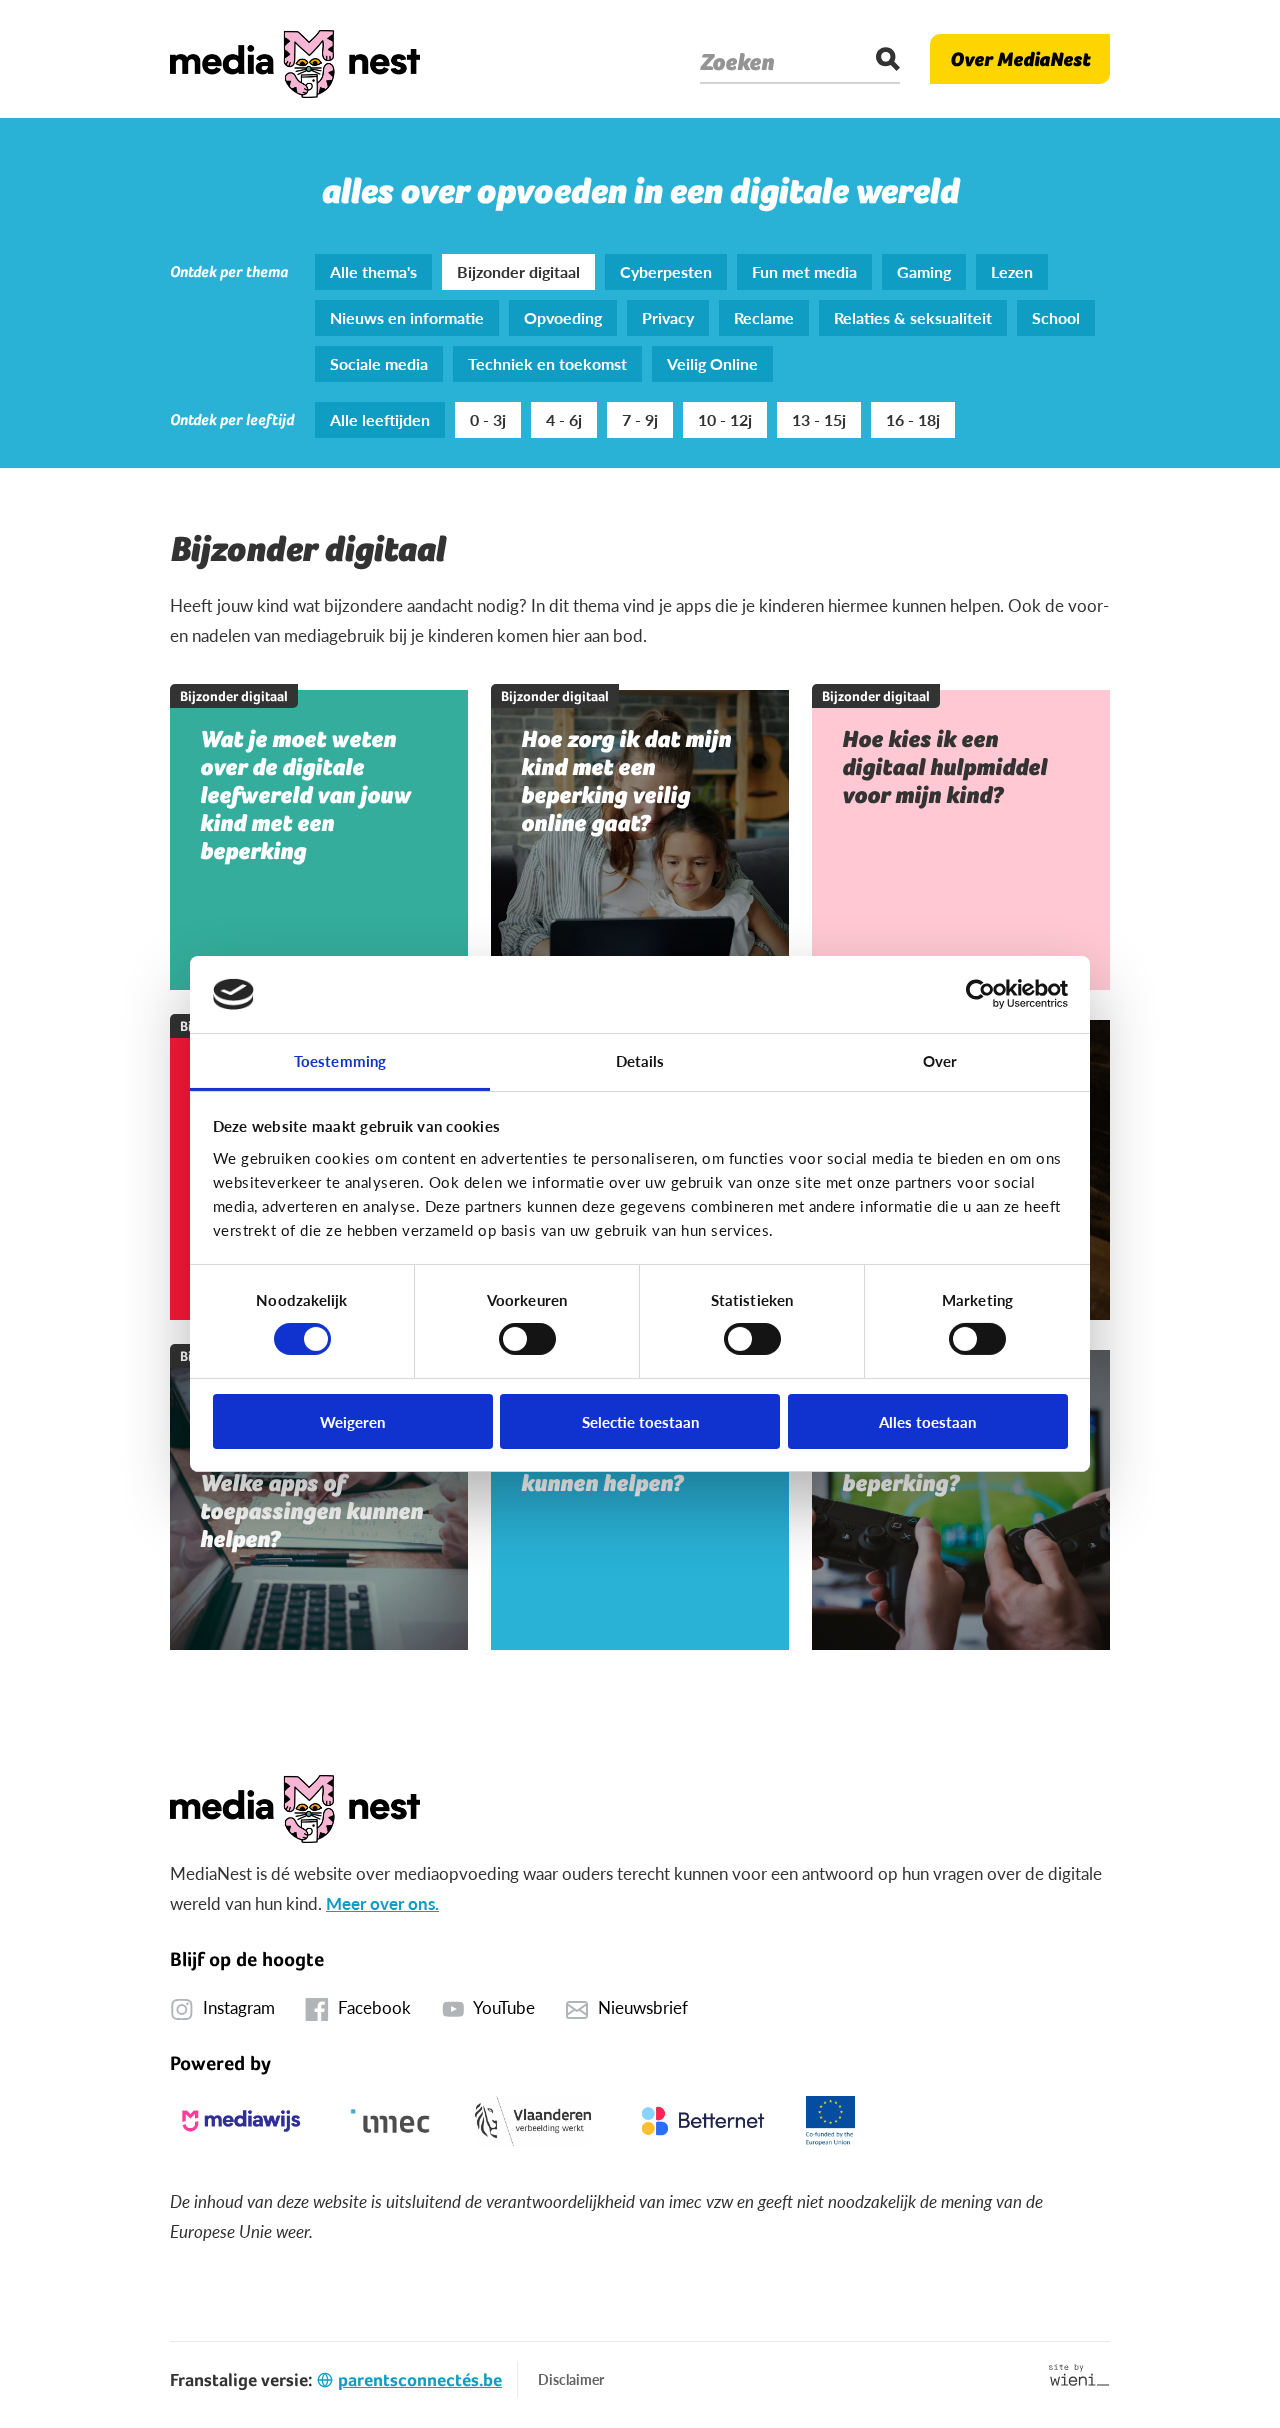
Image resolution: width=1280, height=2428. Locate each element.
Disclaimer (571, 2379)
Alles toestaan (927, 1421)
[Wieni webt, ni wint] (1079, 2375)
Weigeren (352, 1421)
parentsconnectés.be (420, 2379)
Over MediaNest (1020, 59)
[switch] (527, 1339)
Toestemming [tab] (340, 1060)
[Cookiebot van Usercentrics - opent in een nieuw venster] (980, 994)
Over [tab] (940, 1060)
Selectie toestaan (640, 1421)
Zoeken (737, 62)
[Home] (295, 59)
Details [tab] (640, 1060)
